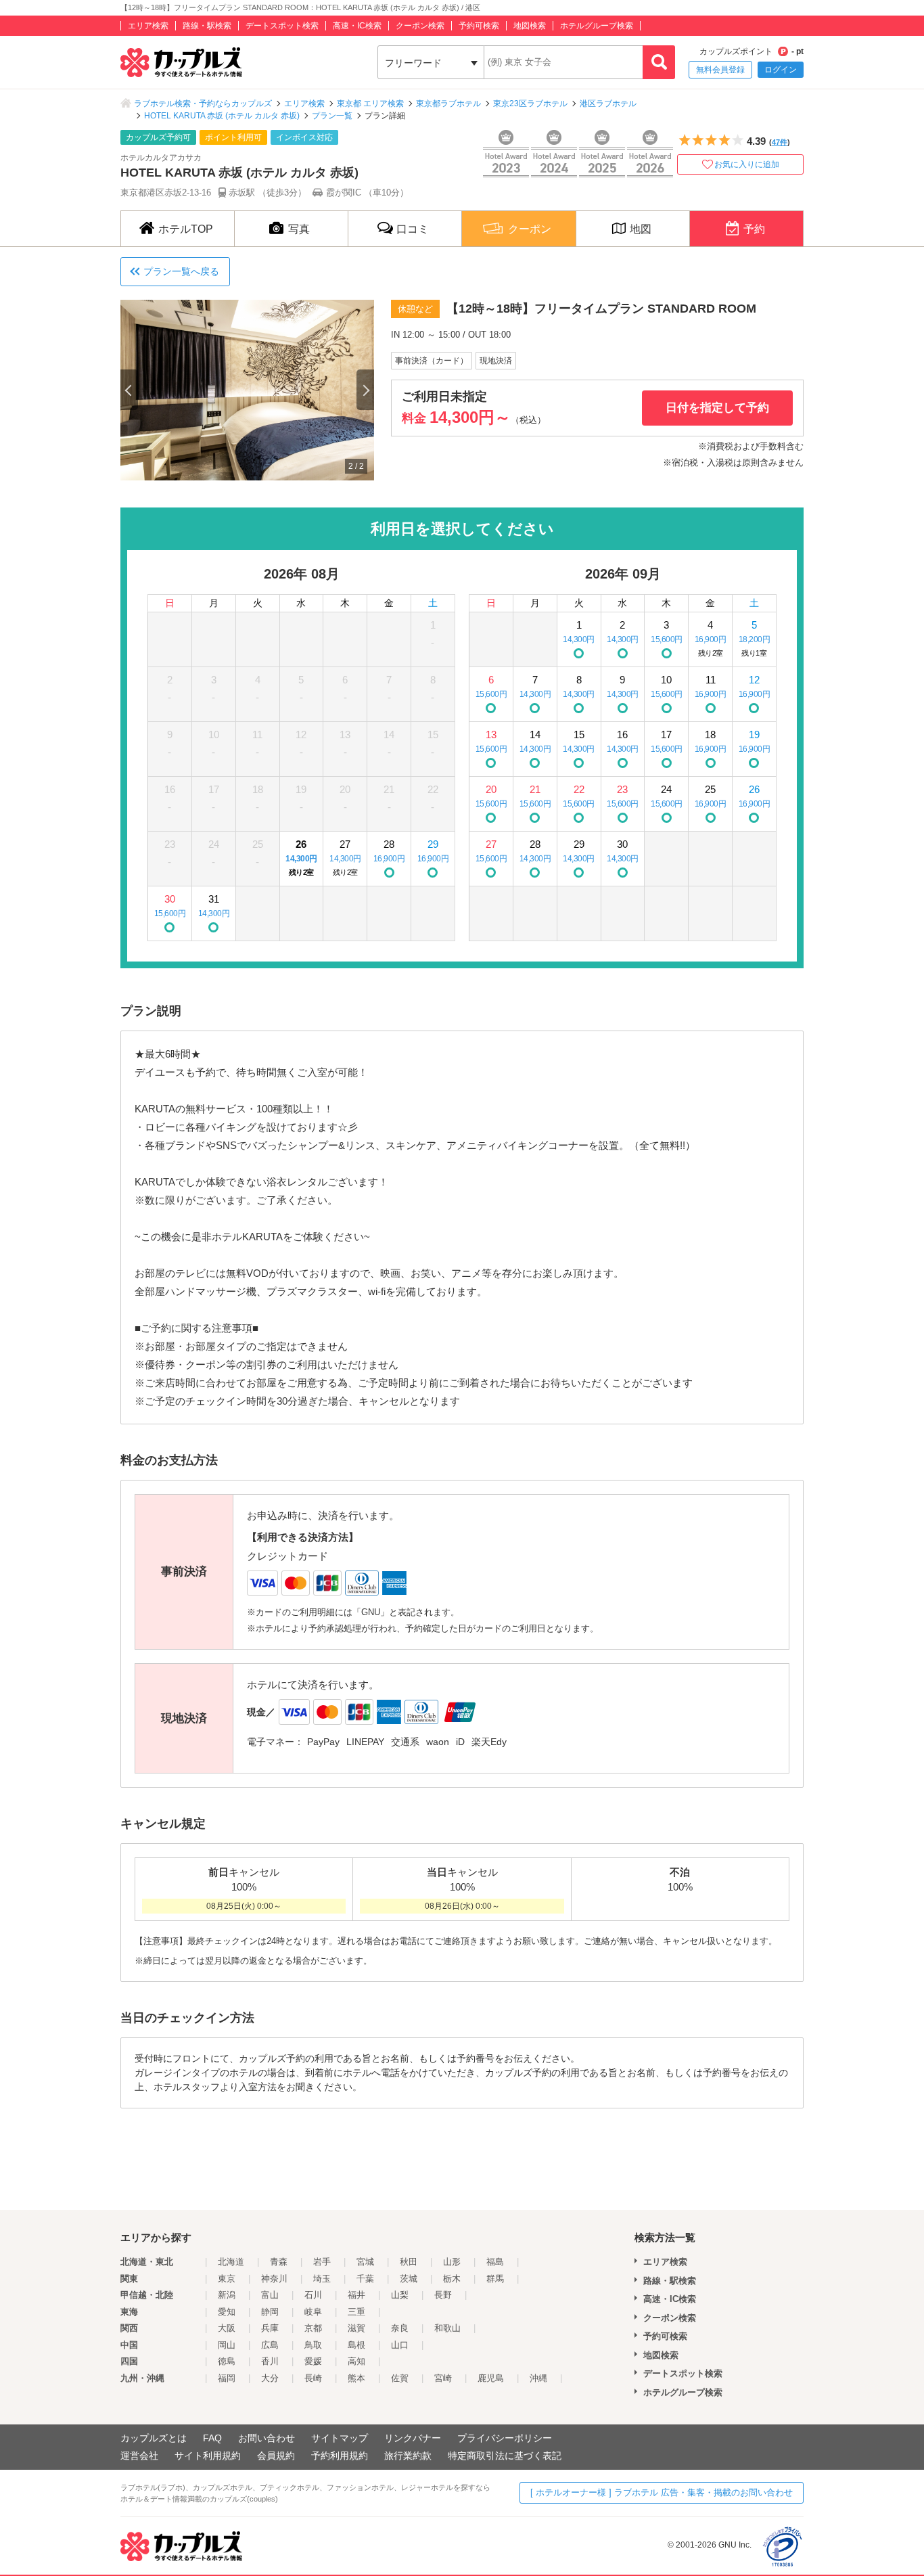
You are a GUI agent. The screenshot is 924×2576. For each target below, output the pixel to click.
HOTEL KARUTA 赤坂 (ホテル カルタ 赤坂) (222, 116)
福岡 (227, 2378)
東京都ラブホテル (448, 104)
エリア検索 (148, 26)
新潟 (227, 2295)
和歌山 (447, 2328)
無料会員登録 (720, 70)
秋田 (409, 2262)
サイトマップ (340, 2438)
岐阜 (313, 2312)
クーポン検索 (420, 26)
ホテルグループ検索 (597, 26)
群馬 (495, 2279)
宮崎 (443, 2378)
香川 (270, 2361)
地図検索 (530, 26)
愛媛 (313, 2361)
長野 (443, 2295)
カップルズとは (154, 2438)
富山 (270, 2295)
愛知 (227, 2312)
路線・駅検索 (207, 26)
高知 (356, 2361)
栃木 (452, 2279)
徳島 (227, 2361)
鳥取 (313, 2345)
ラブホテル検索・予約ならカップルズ (203, 104)
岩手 (322, 2262)
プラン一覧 (332, 116)
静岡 (270, 2312)
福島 (495, 2262)
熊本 (356, 2378)
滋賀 (356, 2328)
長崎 (313, 2378)
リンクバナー (413, 2438)
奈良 (400, 2328)
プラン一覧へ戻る (181, 271)
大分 (270, 2378)
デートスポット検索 (282, 26)
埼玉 (322, 2279)
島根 (356, 2345)
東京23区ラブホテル (530, 104)
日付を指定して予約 (717, 408)
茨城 (409, 2279)
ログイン (781, 70)
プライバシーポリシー (505, 2438)
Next (365, 390)
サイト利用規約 (208, 2456)
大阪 (227, 2328)
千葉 (365, 2279)
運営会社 (139, 2456)
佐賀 (400, 2378)
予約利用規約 (340, 2456)
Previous (129, 390)
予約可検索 (479, 26)
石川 (313, 2295)
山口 (400, 2345)
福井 (356, 2295)
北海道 (231, 2262)
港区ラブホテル (608, 104)
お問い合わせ (267, 2438)
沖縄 (538, 2378)
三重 (356, 2312)
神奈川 (274, 2279)
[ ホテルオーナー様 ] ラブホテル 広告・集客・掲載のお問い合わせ (662, 2492)
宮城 (365, 2262)
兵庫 (270, 2328)
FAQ (212, 2438)
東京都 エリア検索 (370, 104)
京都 (313, 2328)
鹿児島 (491, 2378)
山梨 (400, 2295)
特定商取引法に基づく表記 (505, 2456)
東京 (227, 2279)
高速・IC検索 (357, 26)
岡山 (227, 2345)
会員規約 (276, 2456)
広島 (270, 2345)
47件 (780, 142)
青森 (279, 2262)
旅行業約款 (408, 2456)
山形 (452, 2262)
